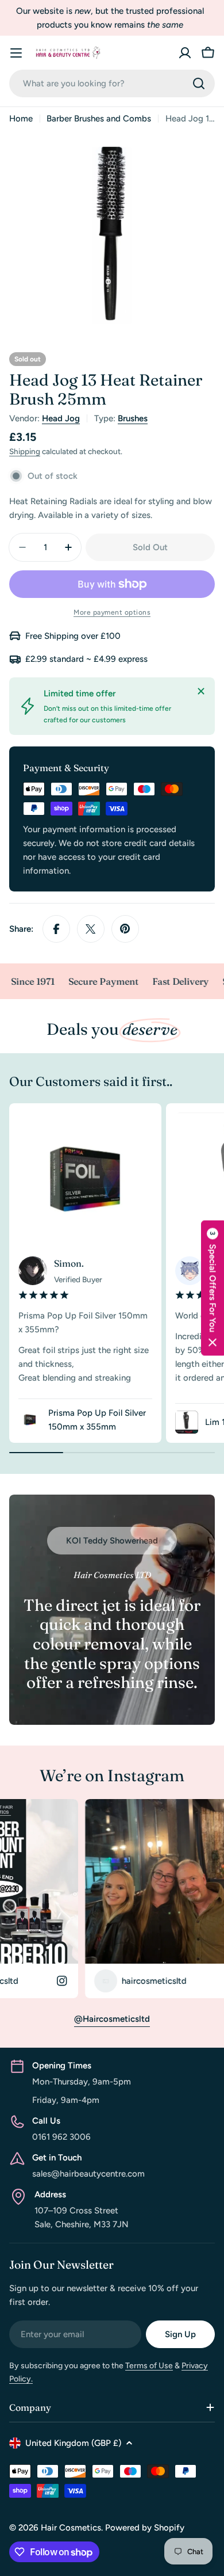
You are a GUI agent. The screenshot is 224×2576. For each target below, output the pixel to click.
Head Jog (61, 418)
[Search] (199, 83)
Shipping (25, 451)
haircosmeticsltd (111, 1981)
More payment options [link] (112, 612)
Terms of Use (149, 2366)
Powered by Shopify (145, 2528)
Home (21, 119)
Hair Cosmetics (71, 2528)
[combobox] (112, 83)
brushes (133, 418)
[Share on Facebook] (56, 929)
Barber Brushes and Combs (99, 119)
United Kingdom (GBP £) (73, 2443)
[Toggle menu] (16, 53)
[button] (213, 1288)
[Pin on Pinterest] (125, 929)
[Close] (201, 691)
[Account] (185, 53)
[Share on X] (91, 929)
